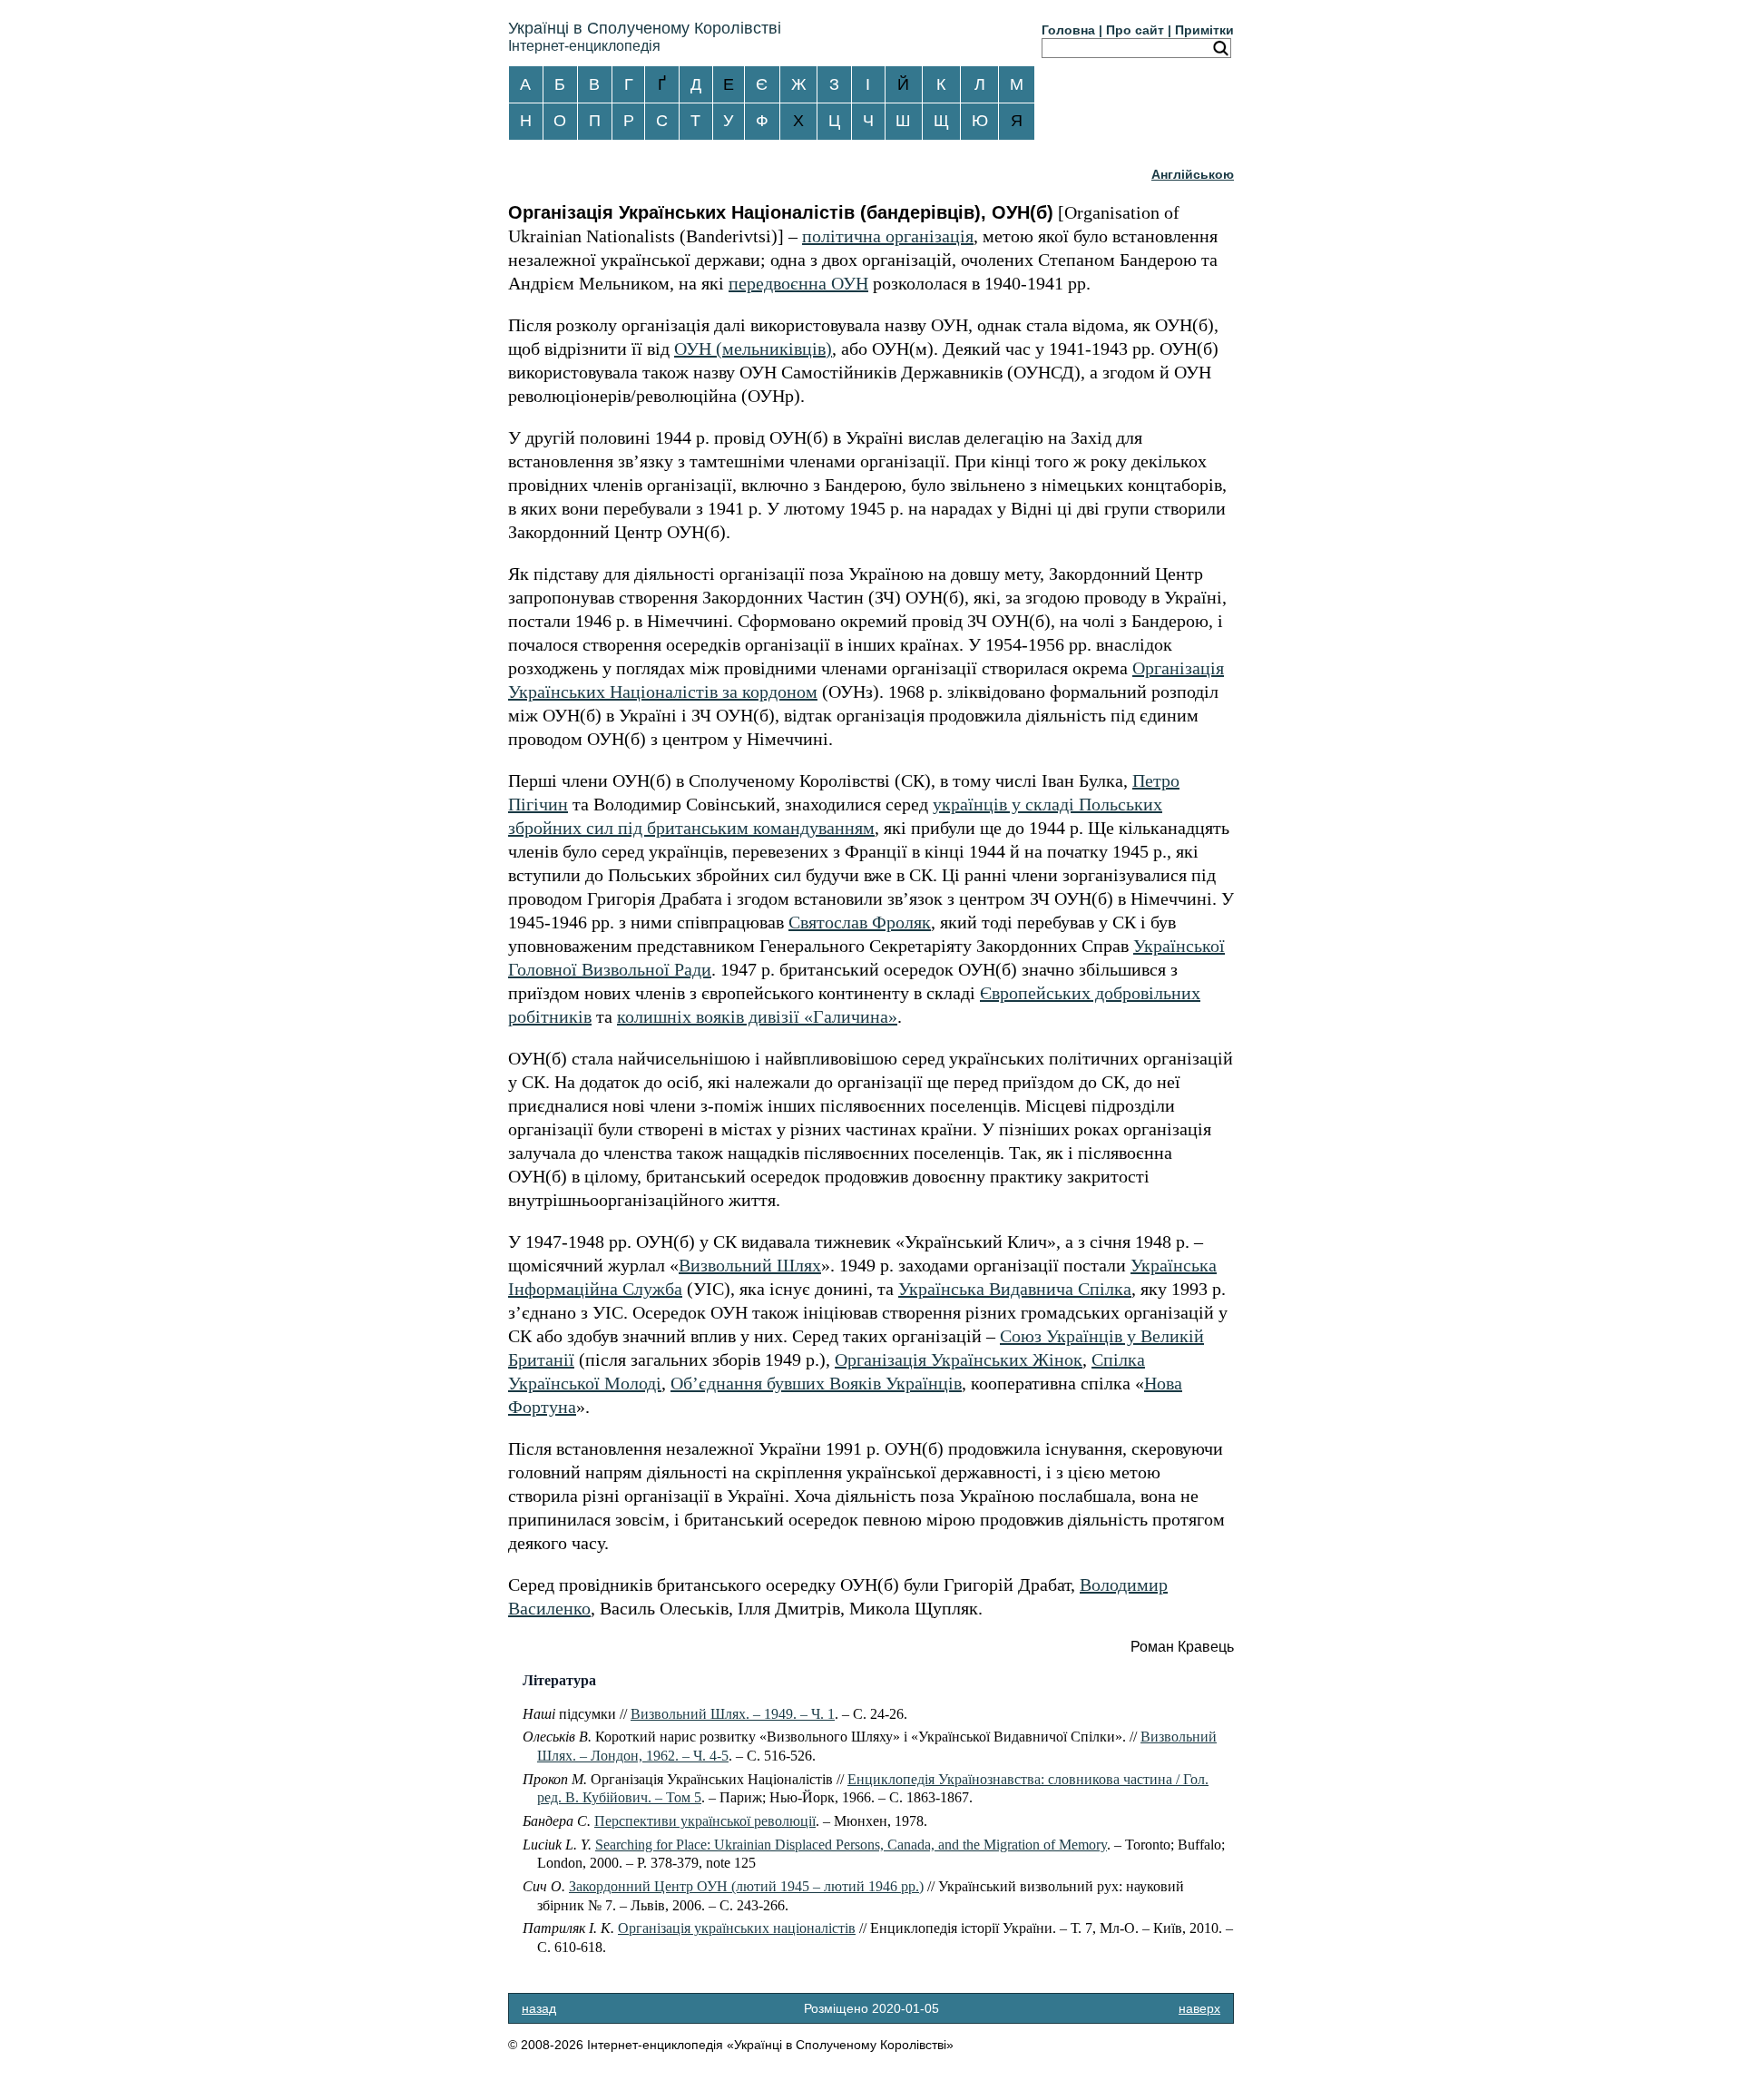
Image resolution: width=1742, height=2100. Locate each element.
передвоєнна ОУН (798, 283)
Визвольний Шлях (750, 1265)
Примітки (1204, 30)
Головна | (1072, 30)
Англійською (1193, 174)
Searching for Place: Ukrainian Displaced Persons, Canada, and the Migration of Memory (851, 1845)
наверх (1199, 2008)
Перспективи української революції (705, 1821)
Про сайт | (1139, 30)
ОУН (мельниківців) (753, 348)
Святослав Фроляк (860, 922)
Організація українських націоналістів (737, 1928)
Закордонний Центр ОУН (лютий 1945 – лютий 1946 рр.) (746, 1886)
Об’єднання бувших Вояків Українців (816, 1383)
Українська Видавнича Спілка (1015, 1289)
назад (539, 2008)
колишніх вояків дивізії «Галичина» (757, 1016)
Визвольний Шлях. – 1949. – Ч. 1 (733, 1714)
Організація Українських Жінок (959, 1359)
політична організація (888, 236)
